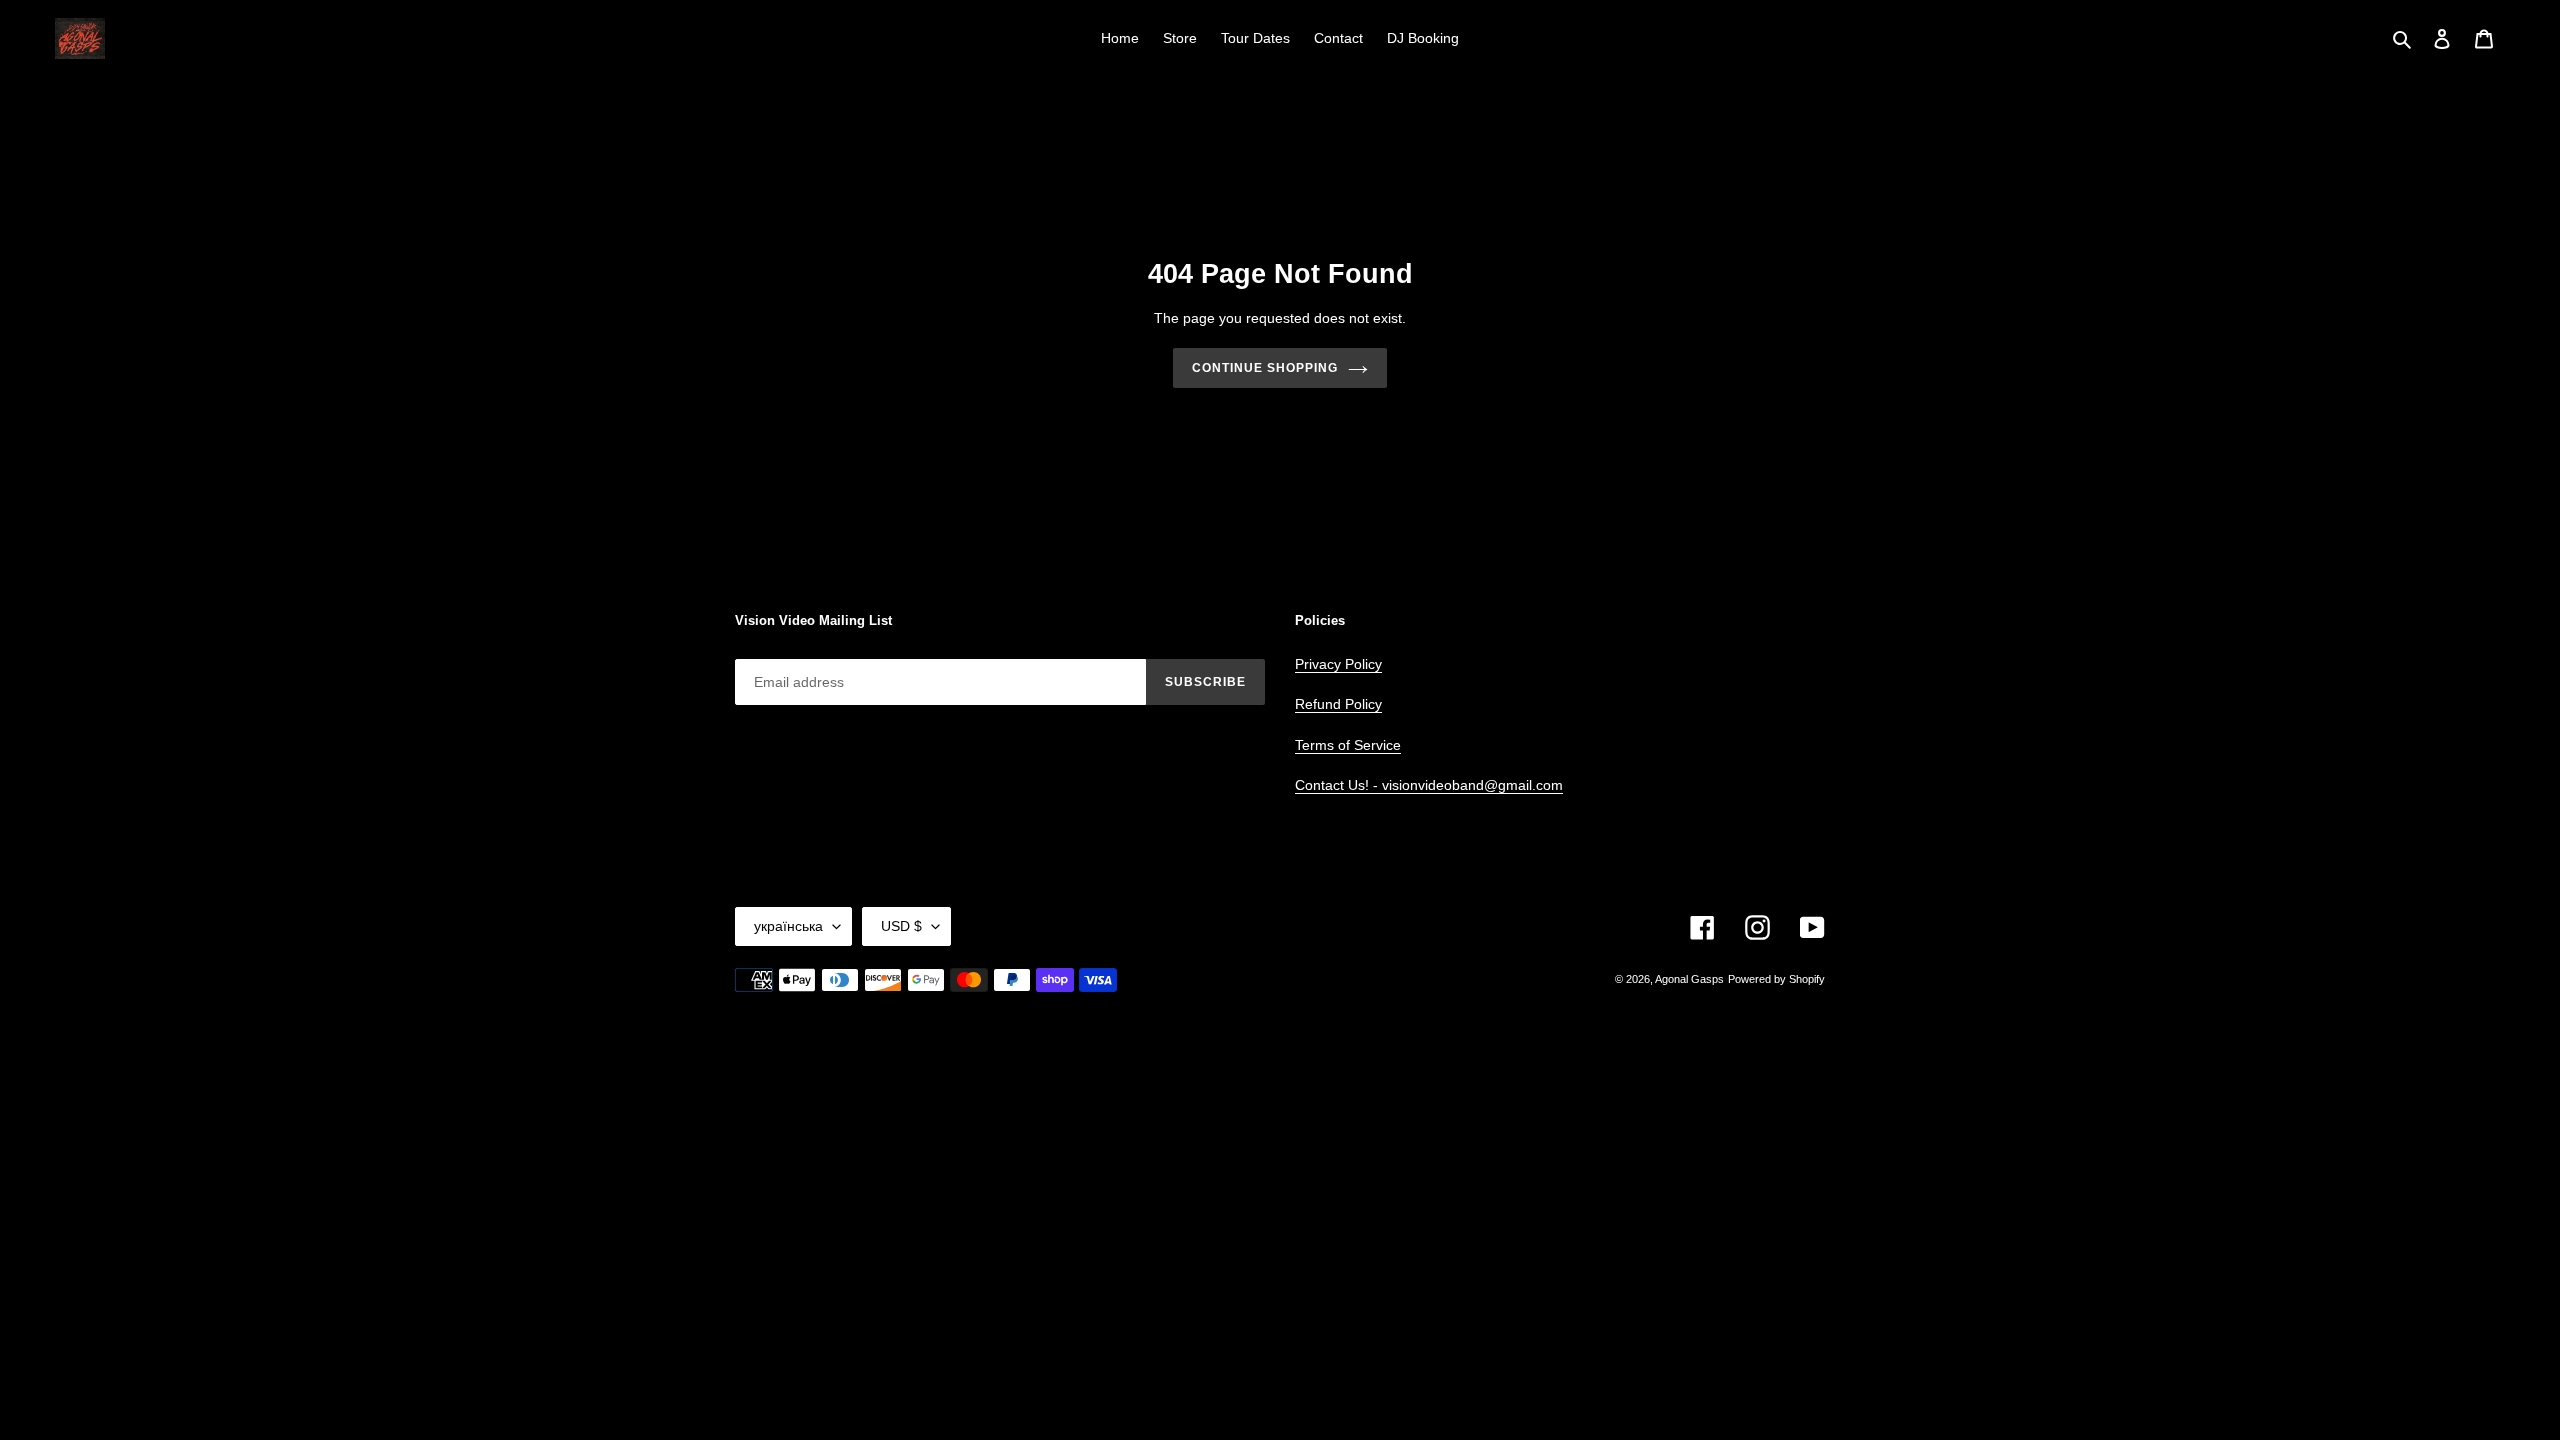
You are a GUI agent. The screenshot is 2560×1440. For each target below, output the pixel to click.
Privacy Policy (1338, 664)
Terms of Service (1348, 745)
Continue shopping (1264, 368)
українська (788, 926)
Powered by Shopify (1776, 979)
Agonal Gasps (1689, 979)
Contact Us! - (1338, 785)
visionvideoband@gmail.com (1472, 785)
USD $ (901, 926)
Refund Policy (1338, 704)
